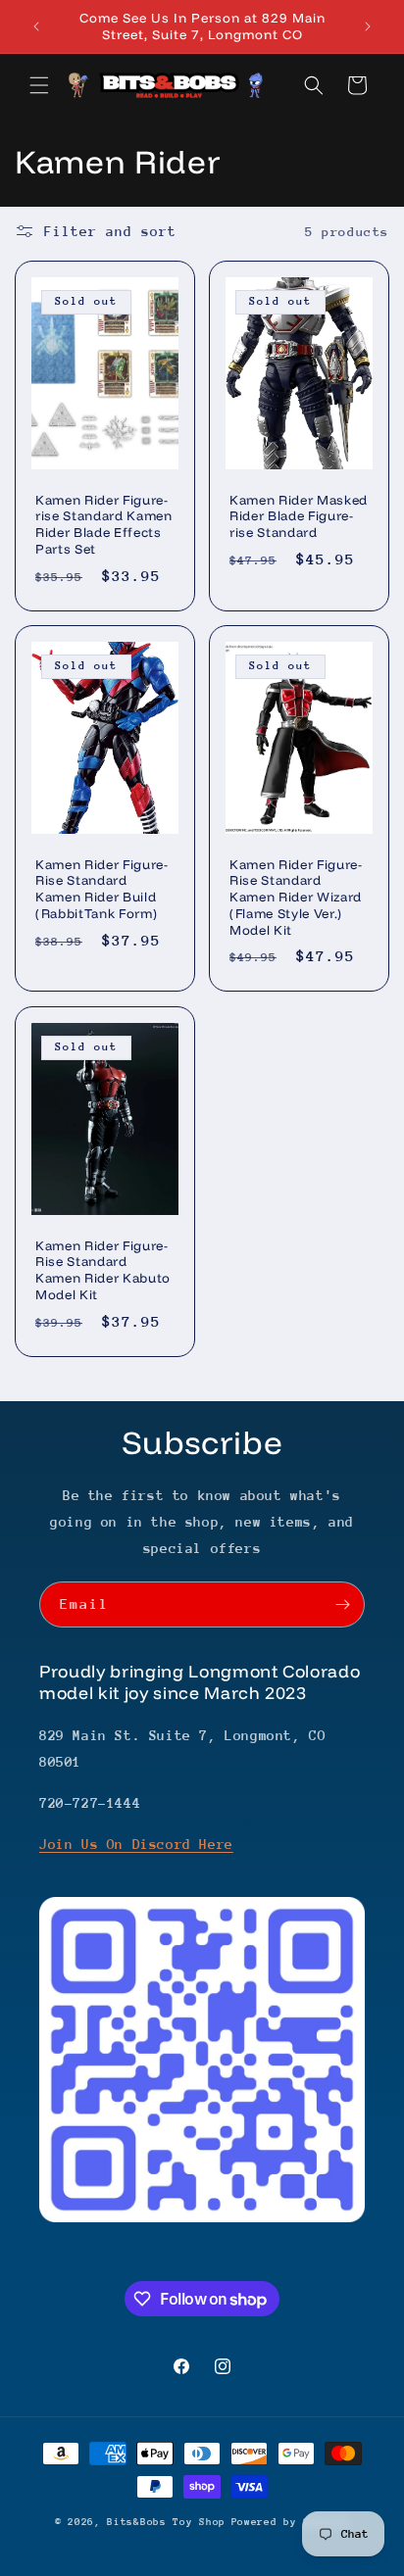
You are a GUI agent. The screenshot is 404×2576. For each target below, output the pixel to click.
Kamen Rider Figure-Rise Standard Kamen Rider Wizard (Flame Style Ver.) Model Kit (296, 897)
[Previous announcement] (36, 26)
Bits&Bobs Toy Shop (166, 2522)
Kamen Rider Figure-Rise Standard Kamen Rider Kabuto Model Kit (103, 1269)
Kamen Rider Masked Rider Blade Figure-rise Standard (299, 516)
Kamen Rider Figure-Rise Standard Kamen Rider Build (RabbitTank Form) (102, 889)
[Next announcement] (368, 26)
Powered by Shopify (291, 2522)
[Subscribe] (342, 1604)
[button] (39, 85)
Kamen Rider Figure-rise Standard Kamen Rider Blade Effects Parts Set (104, 524)
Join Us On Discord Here (136, 1844)
